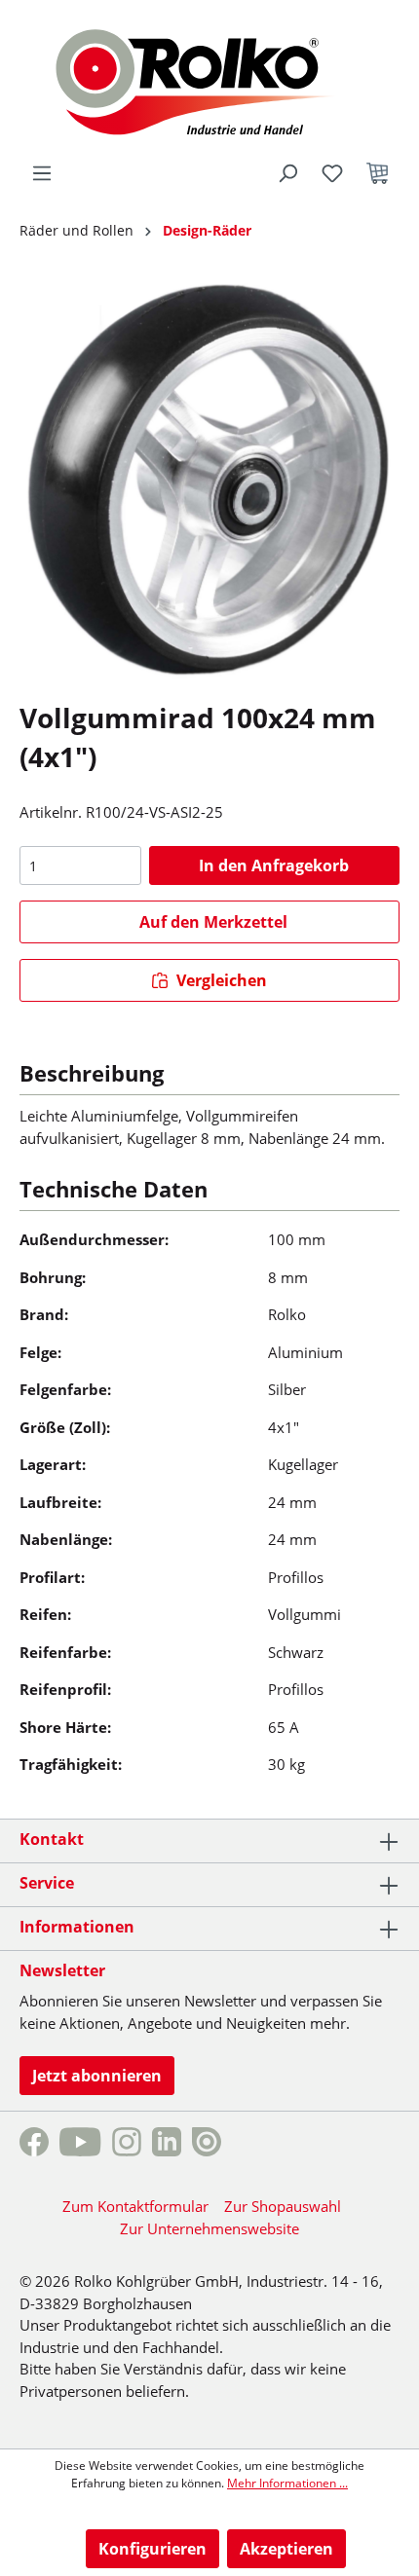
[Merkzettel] (332, 173)
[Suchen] (287, 173)
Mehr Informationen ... (287, 2483)
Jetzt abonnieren (97, 2076)
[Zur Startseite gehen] (210, 80)
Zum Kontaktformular (135, 2206)
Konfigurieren (152, 2549)
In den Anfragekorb (274, 865)
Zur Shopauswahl (283, 2206)
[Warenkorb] (377, 173)
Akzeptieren (286, 2549)
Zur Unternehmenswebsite (209, 2228)
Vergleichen (220, 980)
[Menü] (42, 173)
